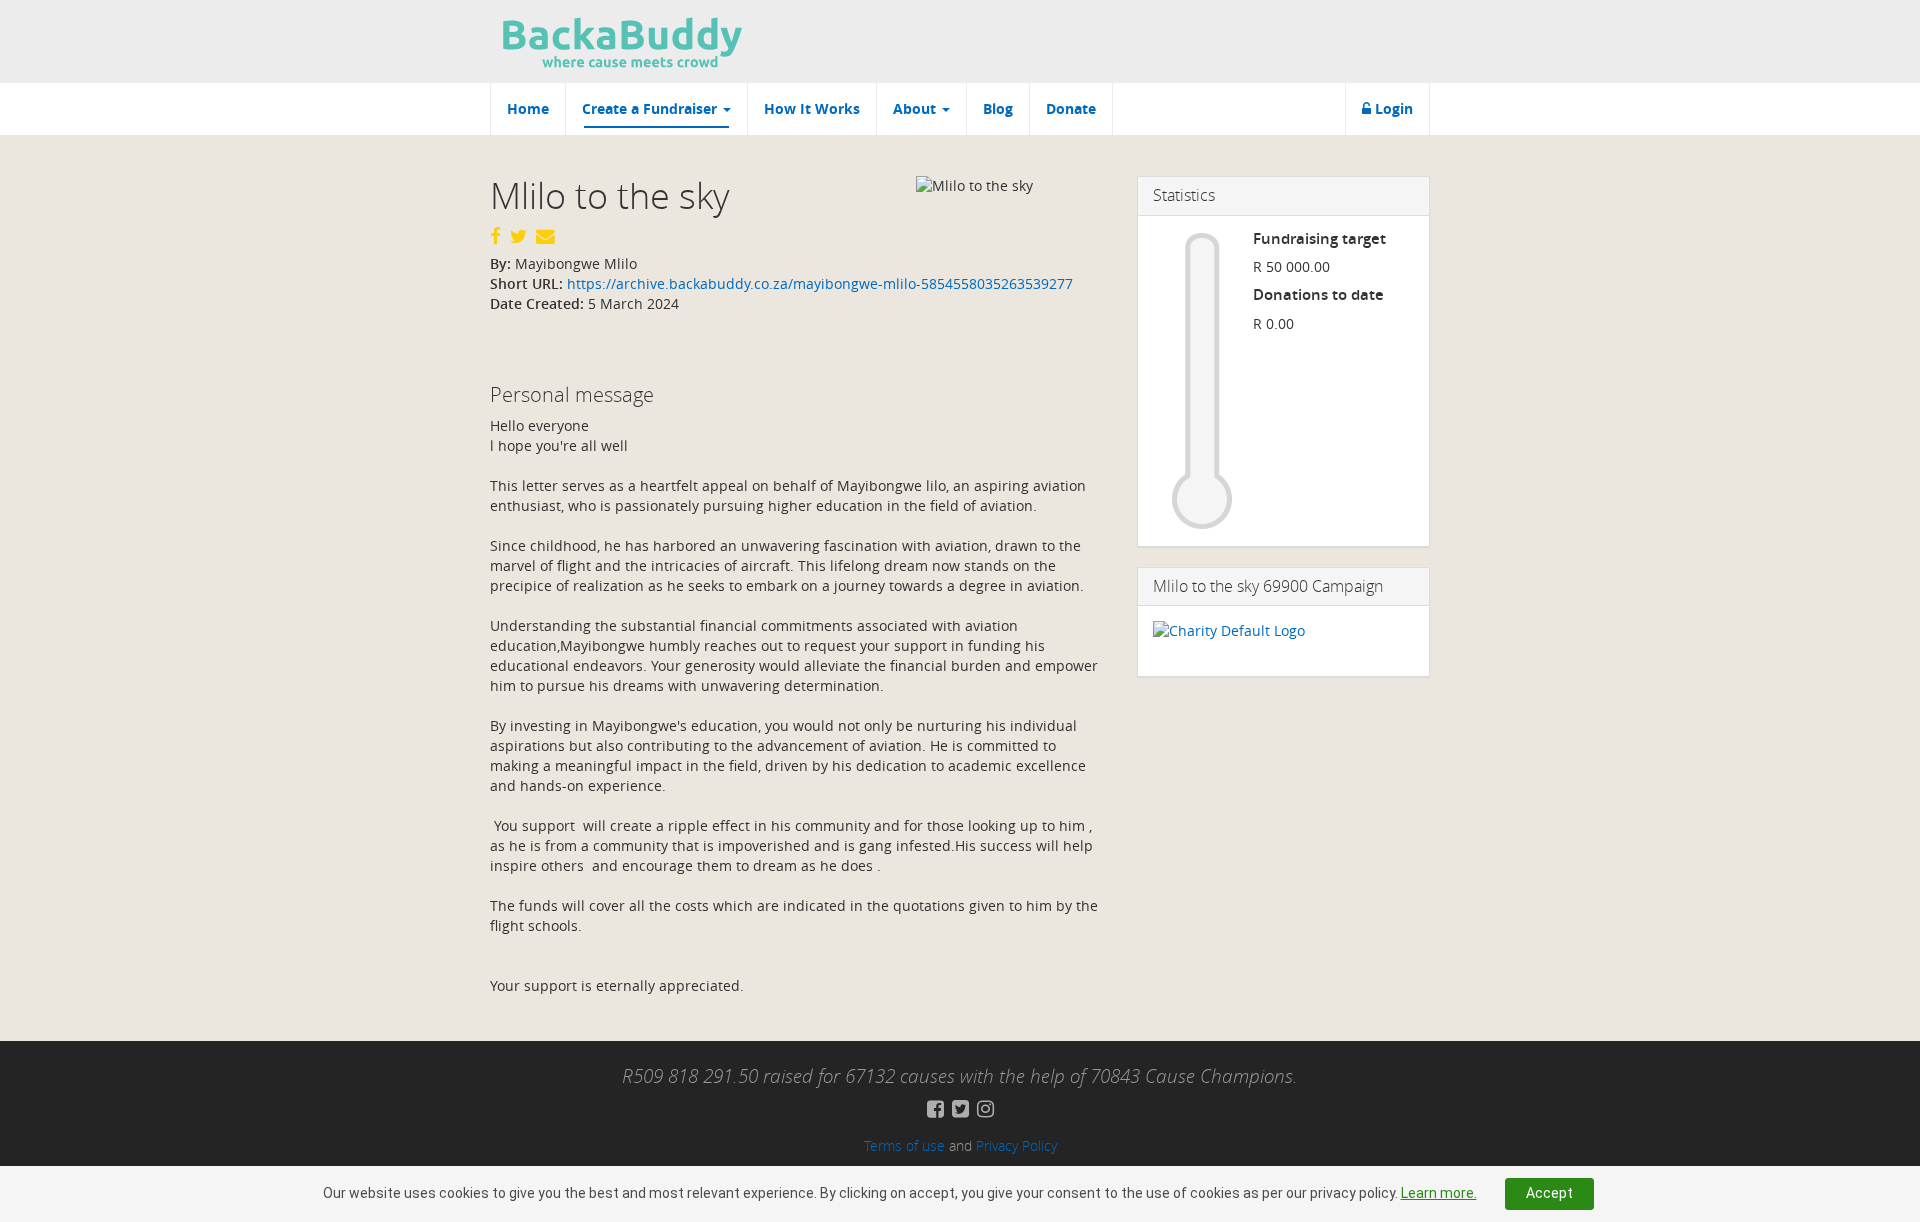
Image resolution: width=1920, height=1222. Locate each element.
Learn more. (1439, 1193)
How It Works (812, 108)
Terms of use (904, 1145)
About (916, 108)
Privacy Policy (1016, 1145)
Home (528, 108)
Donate (1071, 108)
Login (1392, 108)
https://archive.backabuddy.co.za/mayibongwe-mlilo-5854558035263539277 (818, 283)
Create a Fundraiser (651, 108)
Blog (998, 108)
